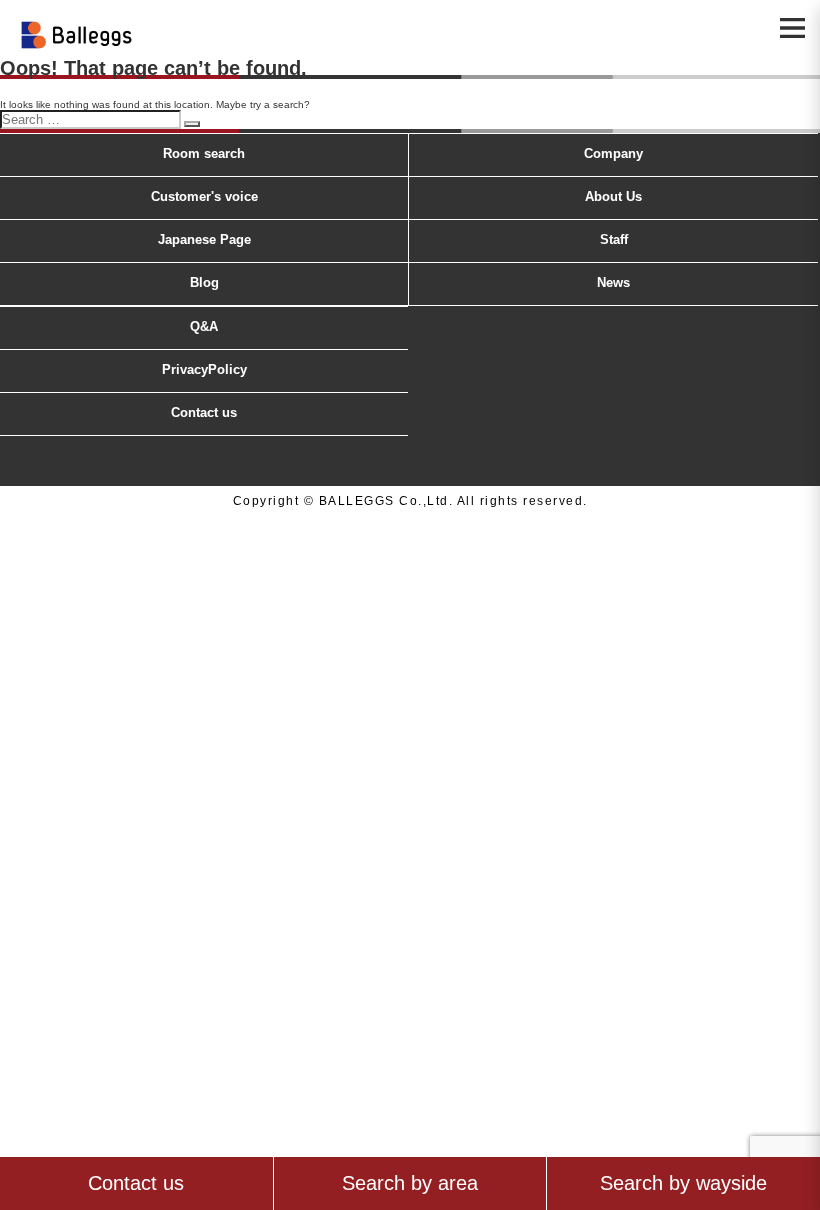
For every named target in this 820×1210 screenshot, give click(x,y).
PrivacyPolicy (204, 369)
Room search (204, 153)
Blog (204, 282)
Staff (614, 239)
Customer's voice (204, 196)
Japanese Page (204, 239)
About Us (613, 196)
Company (613, 153)
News (613, 282)
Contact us (204, 412)
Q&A (204, 326)
